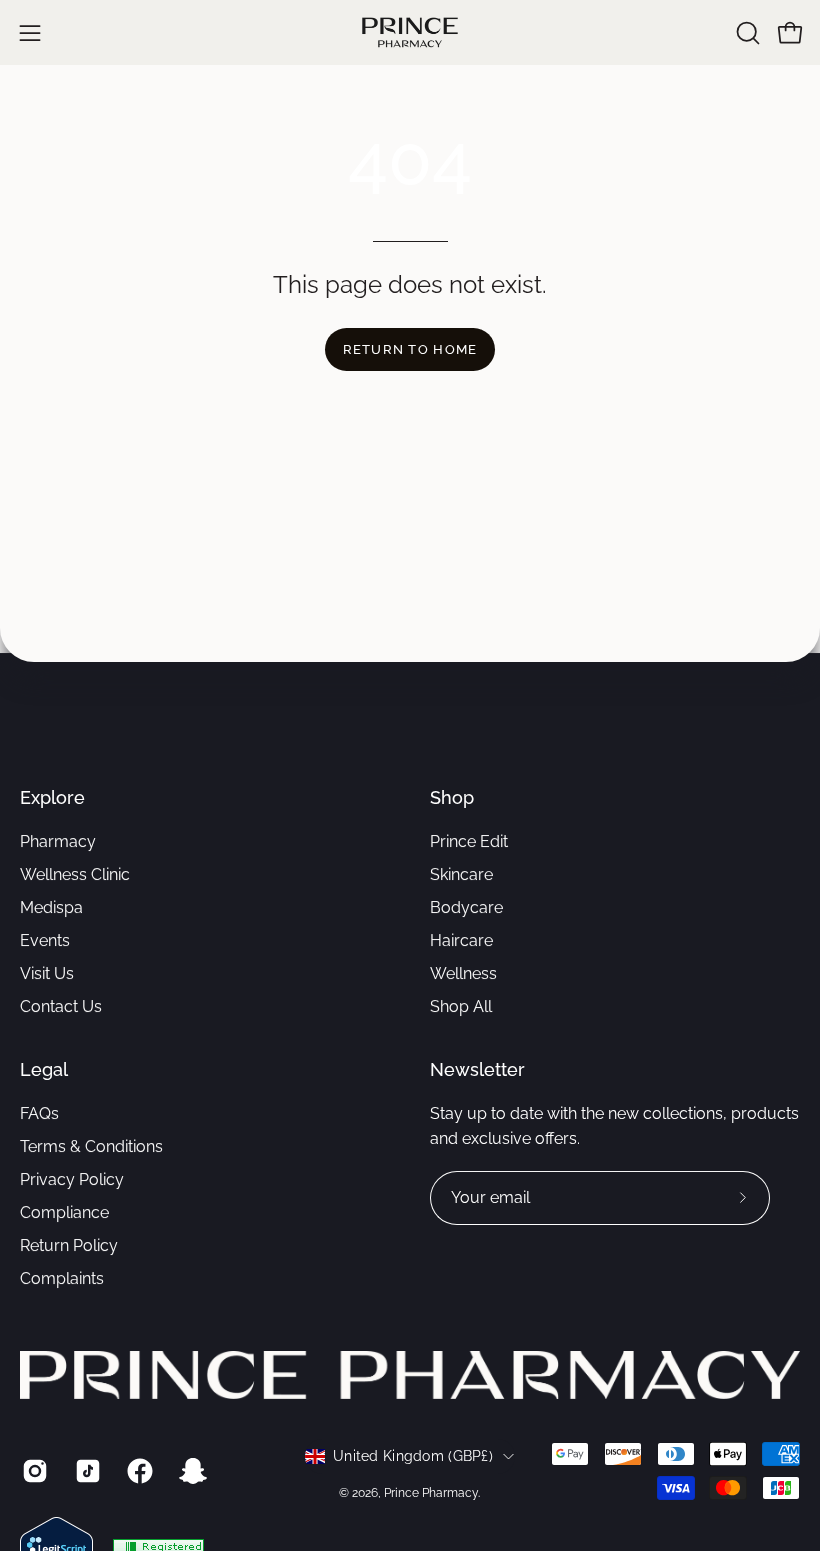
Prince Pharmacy (431, 1493)
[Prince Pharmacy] (410, 32)
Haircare (461, 940)
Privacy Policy (72, 1179)
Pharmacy (58, 841)
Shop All (461, 1006)
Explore (52, 797)
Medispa (51, 907)
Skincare (461, 874)
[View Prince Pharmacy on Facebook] (138, 1471)
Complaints (62, 1278)
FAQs (39, 1113)
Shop (452, 797)
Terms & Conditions (91, 1146)
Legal (44, 1069)
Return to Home (410, 349)
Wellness (463, 973)
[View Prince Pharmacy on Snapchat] (191, 1471)
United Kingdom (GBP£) (413, 1456)
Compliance (64, 1212)
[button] (746, 33)
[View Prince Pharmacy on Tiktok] (86, 1471)
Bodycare (466, 907)
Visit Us (47, 973)
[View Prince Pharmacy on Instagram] (33, 1471)
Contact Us (61, 1006)
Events (45, 940)
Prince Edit (469, 841)
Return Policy (69, 1245)
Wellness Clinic (75, 874)
